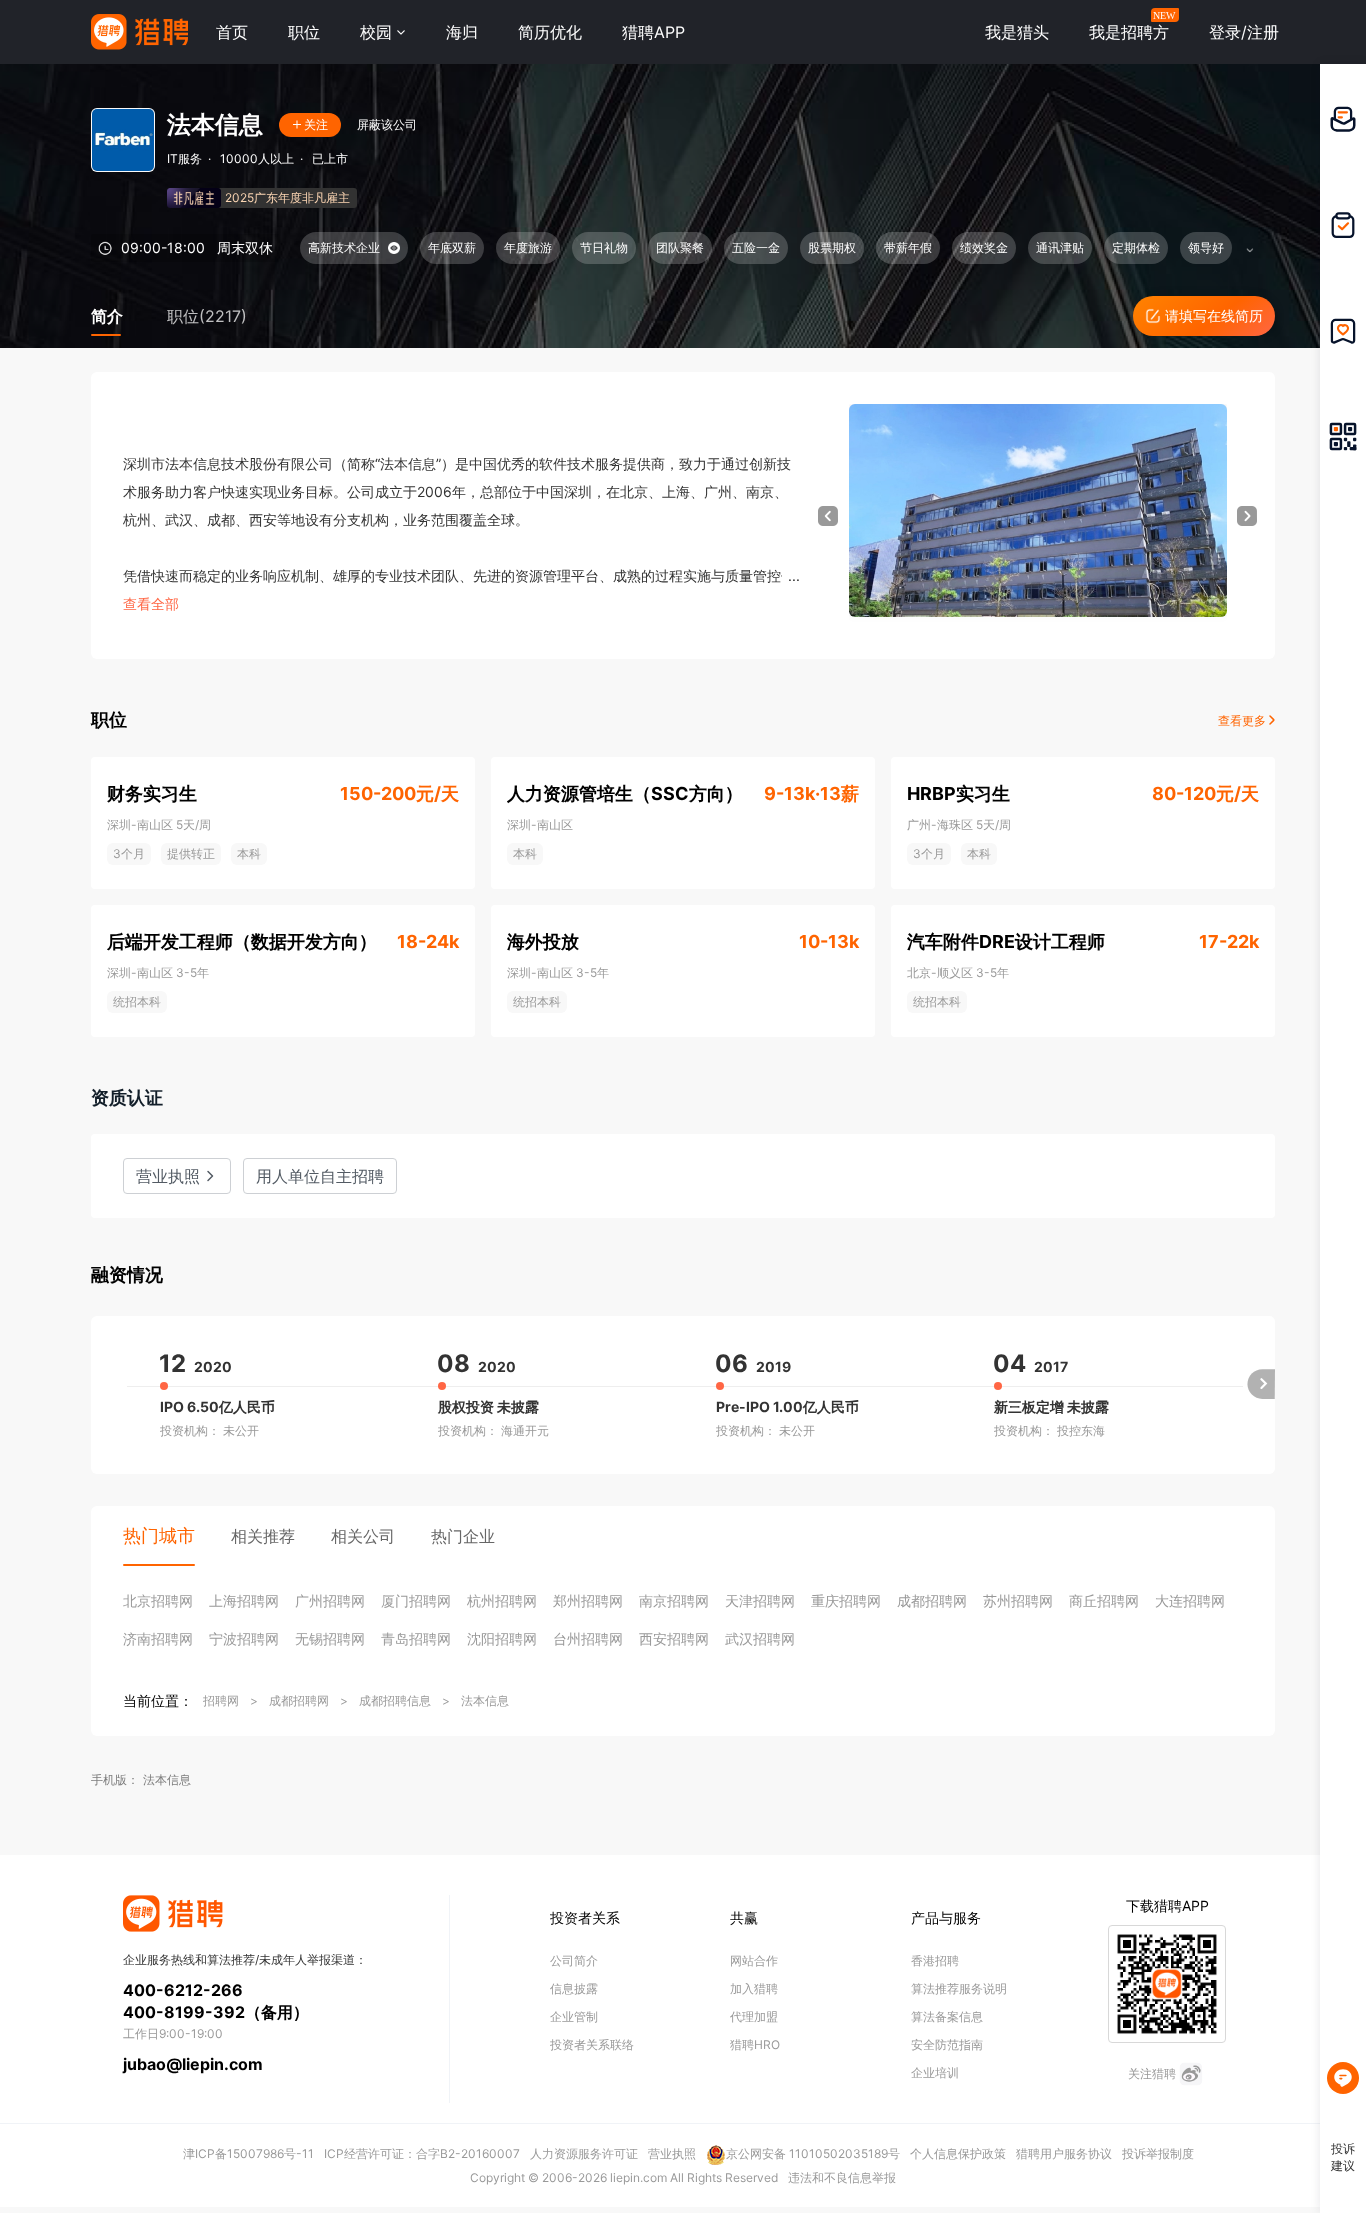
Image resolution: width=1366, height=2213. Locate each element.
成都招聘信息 (395, 1700)
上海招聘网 (244, 1600)
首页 (232, 32)
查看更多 (1243, 720)
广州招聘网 (330, 1600)
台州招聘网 (588, 1638)
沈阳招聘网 (502, 1638)
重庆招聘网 (846, 1600)
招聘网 (221, 1700)
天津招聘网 (760, 1600)
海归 (462, 32)
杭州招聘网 (502, 1600)
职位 (304, 32)
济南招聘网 (158, 1638)
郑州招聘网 (588, 1600)
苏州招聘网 (1018, 1600)
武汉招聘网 (760, 1638)
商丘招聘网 (1104, 1600)
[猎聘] (139, 32)
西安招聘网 (674, 1638)
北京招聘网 (158, 1600)
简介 (107, 316)
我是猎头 (1017, 32)
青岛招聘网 (416, 1638)
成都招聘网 (932, 1600)
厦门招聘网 (416, 1600)
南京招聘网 (674, 1600)
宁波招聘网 (244, 1638)
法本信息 (485, 1700)
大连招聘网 (1190, 1600)
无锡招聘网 (330, 1638)
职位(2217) (207, 316)
